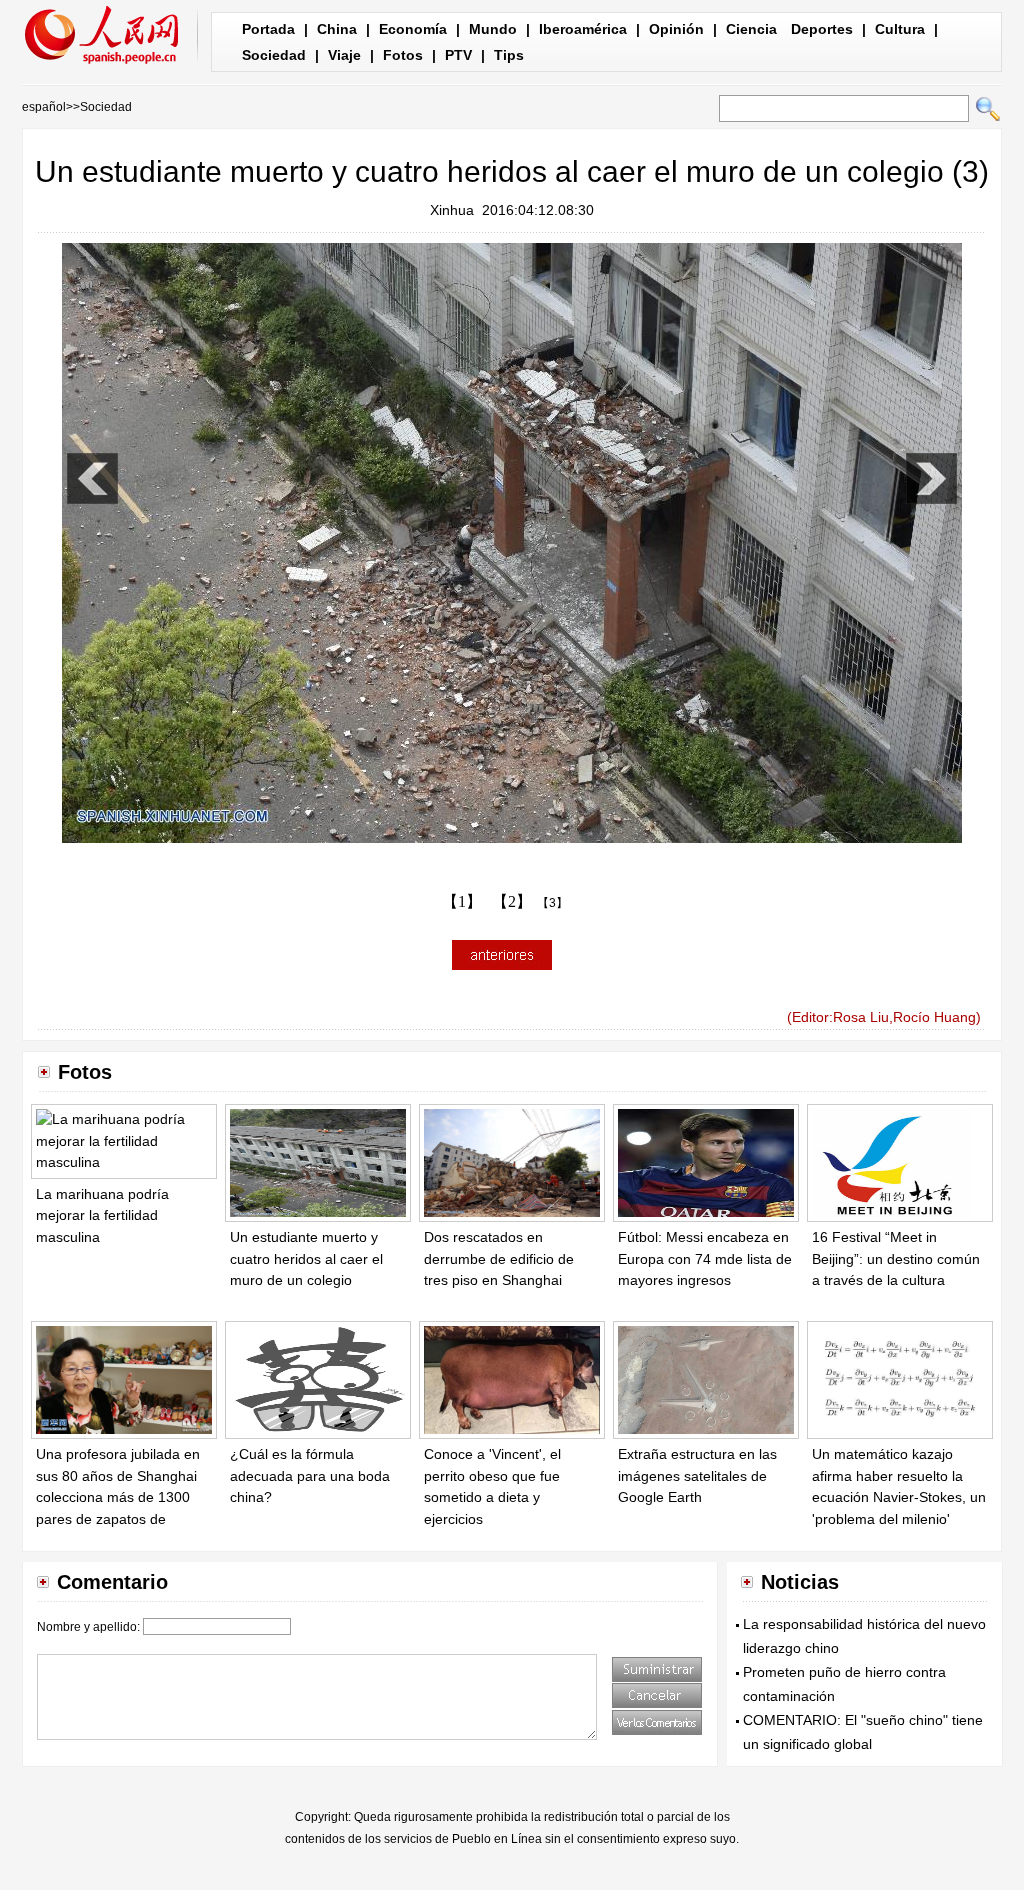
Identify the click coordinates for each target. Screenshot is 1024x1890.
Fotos (403, 55)
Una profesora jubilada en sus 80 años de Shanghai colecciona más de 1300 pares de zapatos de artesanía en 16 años (118, 1497)
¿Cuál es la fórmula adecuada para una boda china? (310, 1475)
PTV (458, 55)
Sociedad (274, 55)
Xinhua (452, 210)
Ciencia (751, 29)
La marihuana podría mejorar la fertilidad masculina (102, 1215)
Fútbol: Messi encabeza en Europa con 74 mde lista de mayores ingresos (705, 1258)
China (337, 29)
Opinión (676, 29)
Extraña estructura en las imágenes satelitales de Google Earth (697, 1475)
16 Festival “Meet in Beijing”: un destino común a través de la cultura (896, 1258)
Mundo (493, 29)
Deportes (822, 29)
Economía (413, 29)
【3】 (552, 903)
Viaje (344, 55)
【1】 (462, 901)
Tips (509, 55)
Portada (268, 29)
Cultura (900, 29)
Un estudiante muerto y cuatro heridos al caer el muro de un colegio (306, 1258)
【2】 (512, 901)
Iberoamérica (583, 29)
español (44, 107)
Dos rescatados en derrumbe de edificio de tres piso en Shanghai (499, 1258)
